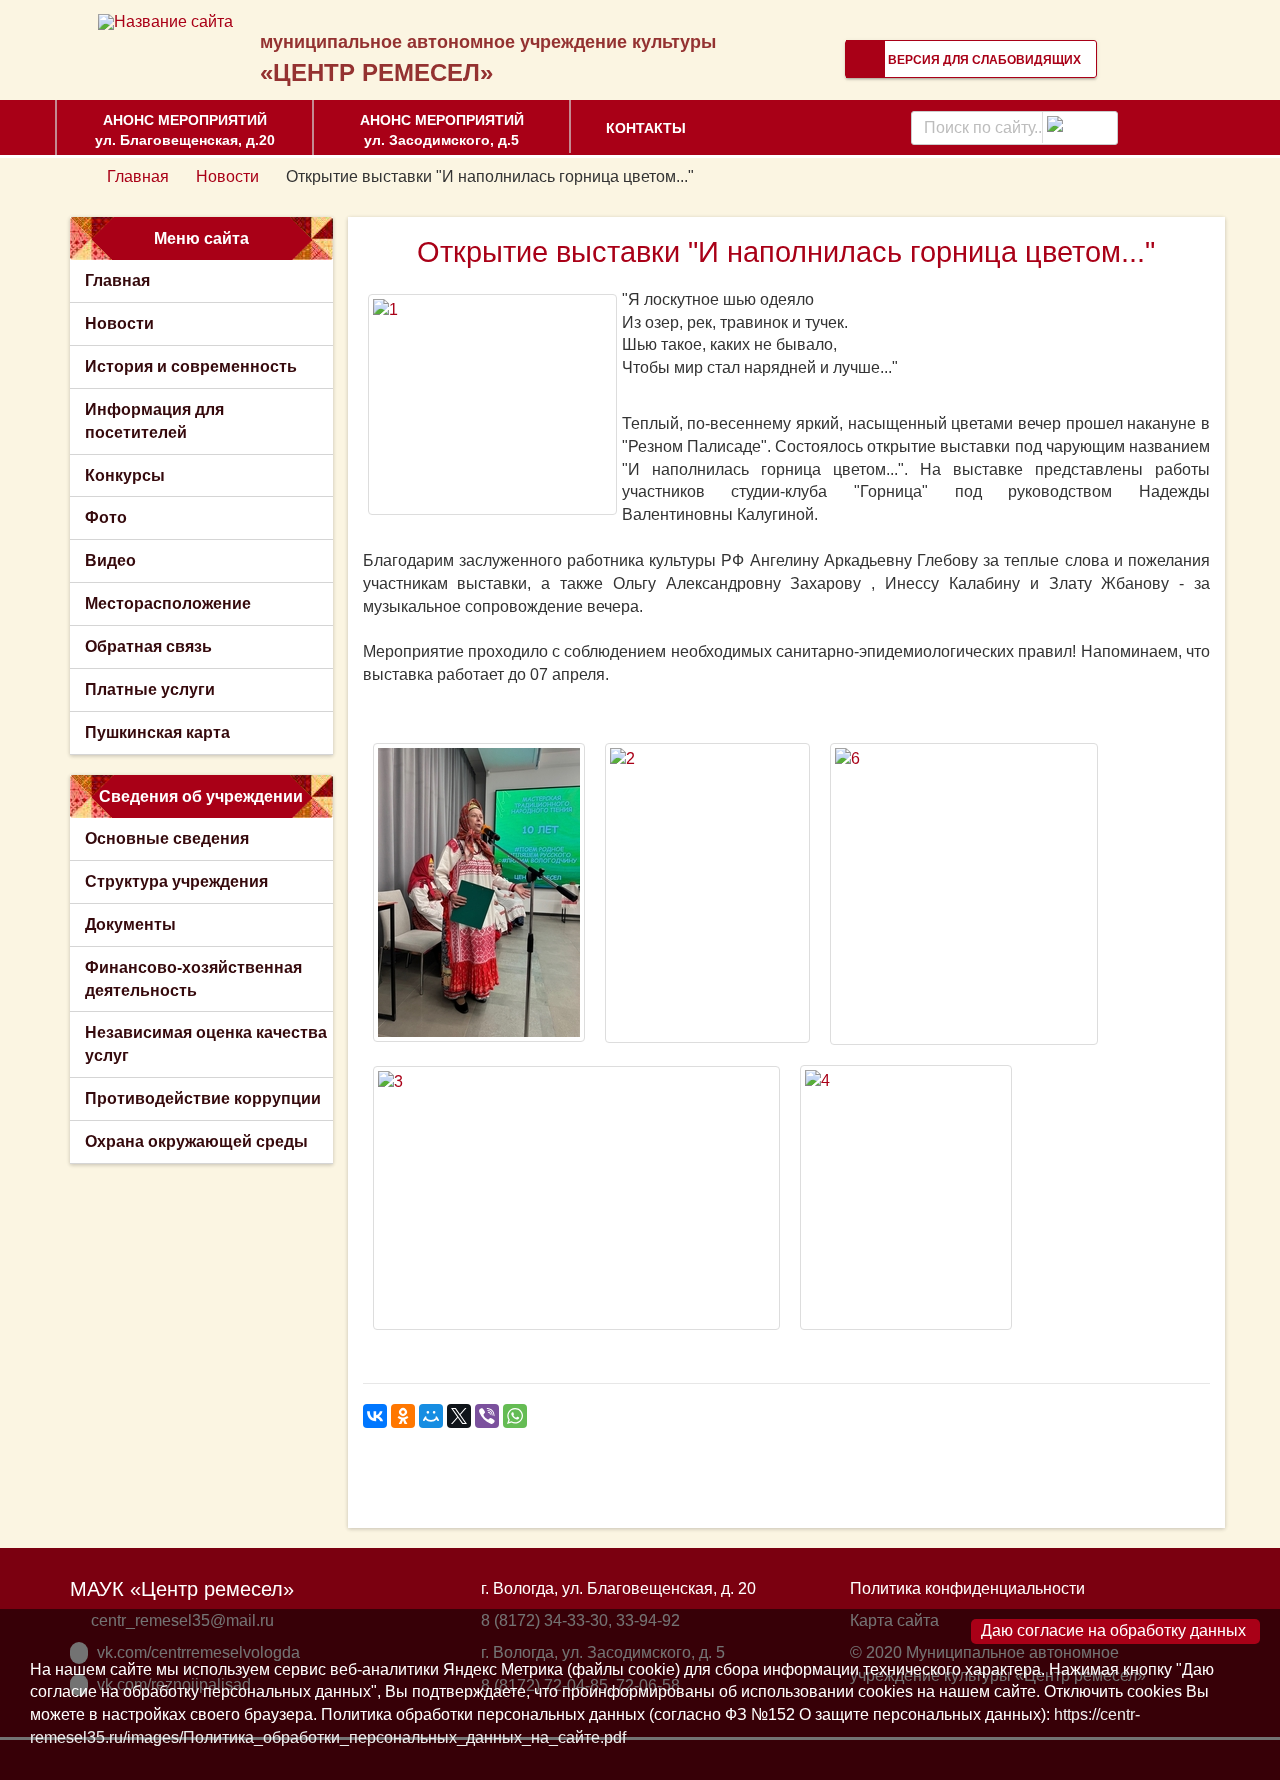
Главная (138, 176)
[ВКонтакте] (375, 1416)
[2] (707, 893)
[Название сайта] (165, 21)
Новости (227, 176)
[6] (964, 894)
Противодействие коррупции (203, 1098)
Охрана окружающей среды (196, 1141)
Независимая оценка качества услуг (206, 1044)
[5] (479, 892)
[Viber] (487, 1416)
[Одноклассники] (403, 1416)
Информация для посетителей (154, 421)
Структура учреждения (176, 881)
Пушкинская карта (157, 732)
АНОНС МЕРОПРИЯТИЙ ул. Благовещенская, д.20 (185, 130)
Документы (130, 924)
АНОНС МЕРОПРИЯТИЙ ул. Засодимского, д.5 (442, 130)
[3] (576, 1198)
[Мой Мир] (431, 1416)
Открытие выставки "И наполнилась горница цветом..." (786, 252)
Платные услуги (150, 689)
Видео (110, 560)
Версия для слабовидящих (983, 60)
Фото (106, 517)
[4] (906, 1197)
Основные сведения (167, 838)
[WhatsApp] (515, 1416)
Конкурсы (125, 475)
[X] (459, 1416)
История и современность (191, 366)
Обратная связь (148, 646)
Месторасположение (168, 603)
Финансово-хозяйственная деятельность (193, 979)
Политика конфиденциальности (967, 1588)
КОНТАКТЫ (646, 128)
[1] (492, 404)
